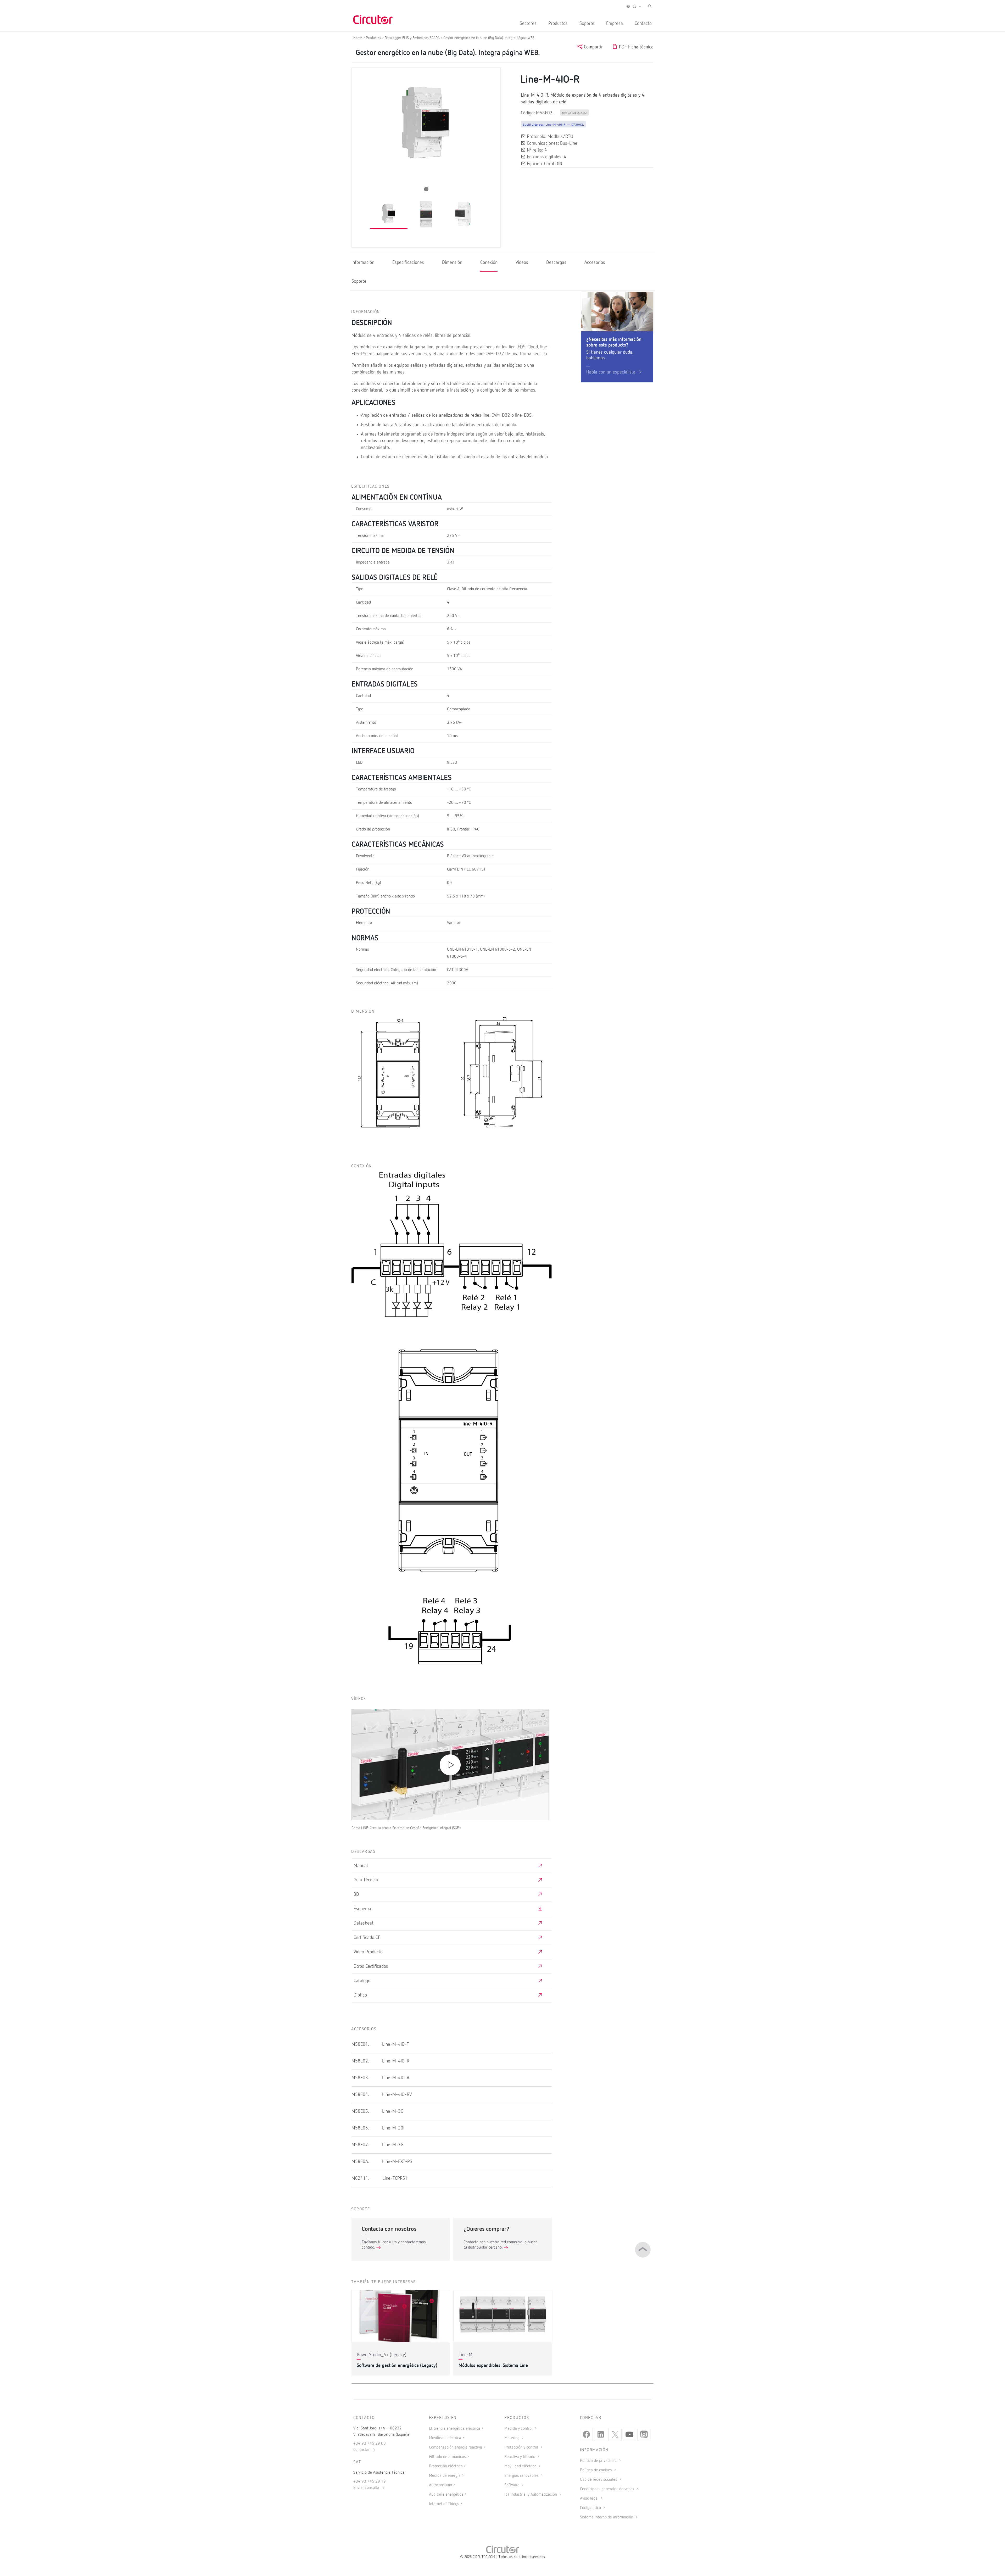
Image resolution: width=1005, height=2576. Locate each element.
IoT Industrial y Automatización (531, 2495)
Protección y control (522, 2447)
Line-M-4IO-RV (397, 2095)
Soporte (587, 24)
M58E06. (360, 2128)
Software (512, 2485)
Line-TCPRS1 (395, 2178)
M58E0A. (360, 2162)
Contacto (643, 24)
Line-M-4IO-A (396, 2078)
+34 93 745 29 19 (370, 2482)
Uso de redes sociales (599, 2480)
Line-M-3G (393, 2111)
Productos (558, 24)
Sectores (528, 24)
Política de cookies (596, 2470)
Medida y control (519, 2429)
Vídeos (522, 263)
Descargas (556, 263)
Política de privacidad (599, 2461)
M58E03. (360, 2078)
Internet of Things (444, 2504)
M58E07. (360, 2145)
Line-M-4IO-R (396, 2061)
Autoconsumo (440, 2485)
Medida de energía (445, 2476)
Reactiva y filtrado (520, 2457)
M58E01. (360, 2044)
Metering (512, 2438)
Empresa (615, 24)
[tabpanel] (389, 214)
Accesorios (595, 263)
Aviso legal (590, 2499)
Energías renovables (522, 2476)
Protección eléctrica (446, 2466)
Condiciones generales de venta (607, 2489)
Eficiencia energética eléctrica (455, 2429)
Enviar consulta (367, 2488)
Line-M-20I (393, 2128)
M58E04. (360, 2095)
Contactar (362, 2450)
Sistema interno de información (607, 2517)
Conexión (489, 263)
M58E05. (360, 2111)
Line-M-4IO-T (396, 2044)
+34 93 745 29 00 (370, 2444)
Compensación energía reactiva (456, 2447)
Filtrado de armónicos (447, 2457)
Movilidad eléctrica (445, 2438)
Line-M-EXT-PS (397, 2162)
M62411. (360, 2178)
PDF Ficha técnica (636, 47)
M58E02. (360, 2061)
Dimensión (452, 263)
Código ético (591, 2508)
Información (363, 263)
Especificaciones (408, 263)
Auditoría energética (446, 2495)
